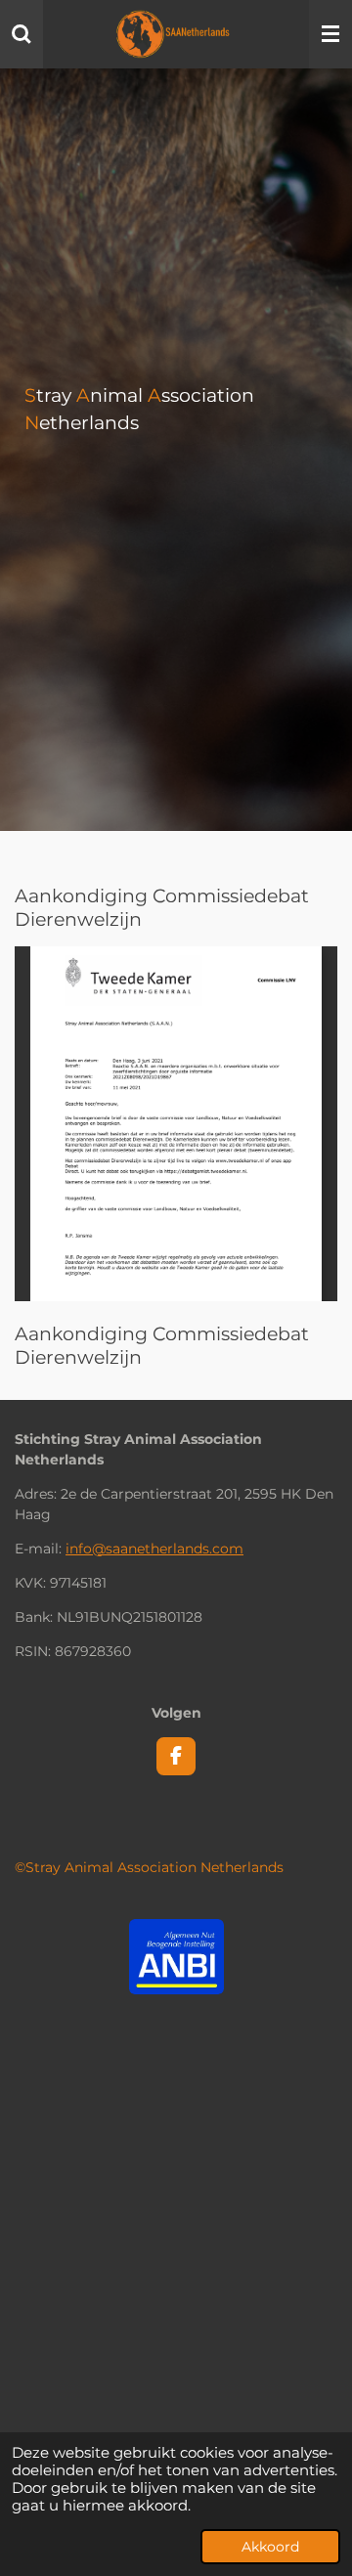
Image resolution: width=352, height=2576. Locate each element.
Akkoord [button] (270, 2547)
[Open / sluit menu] (330, 34)
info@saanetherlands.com (154, 1549)
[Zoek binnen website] (22, 34)
